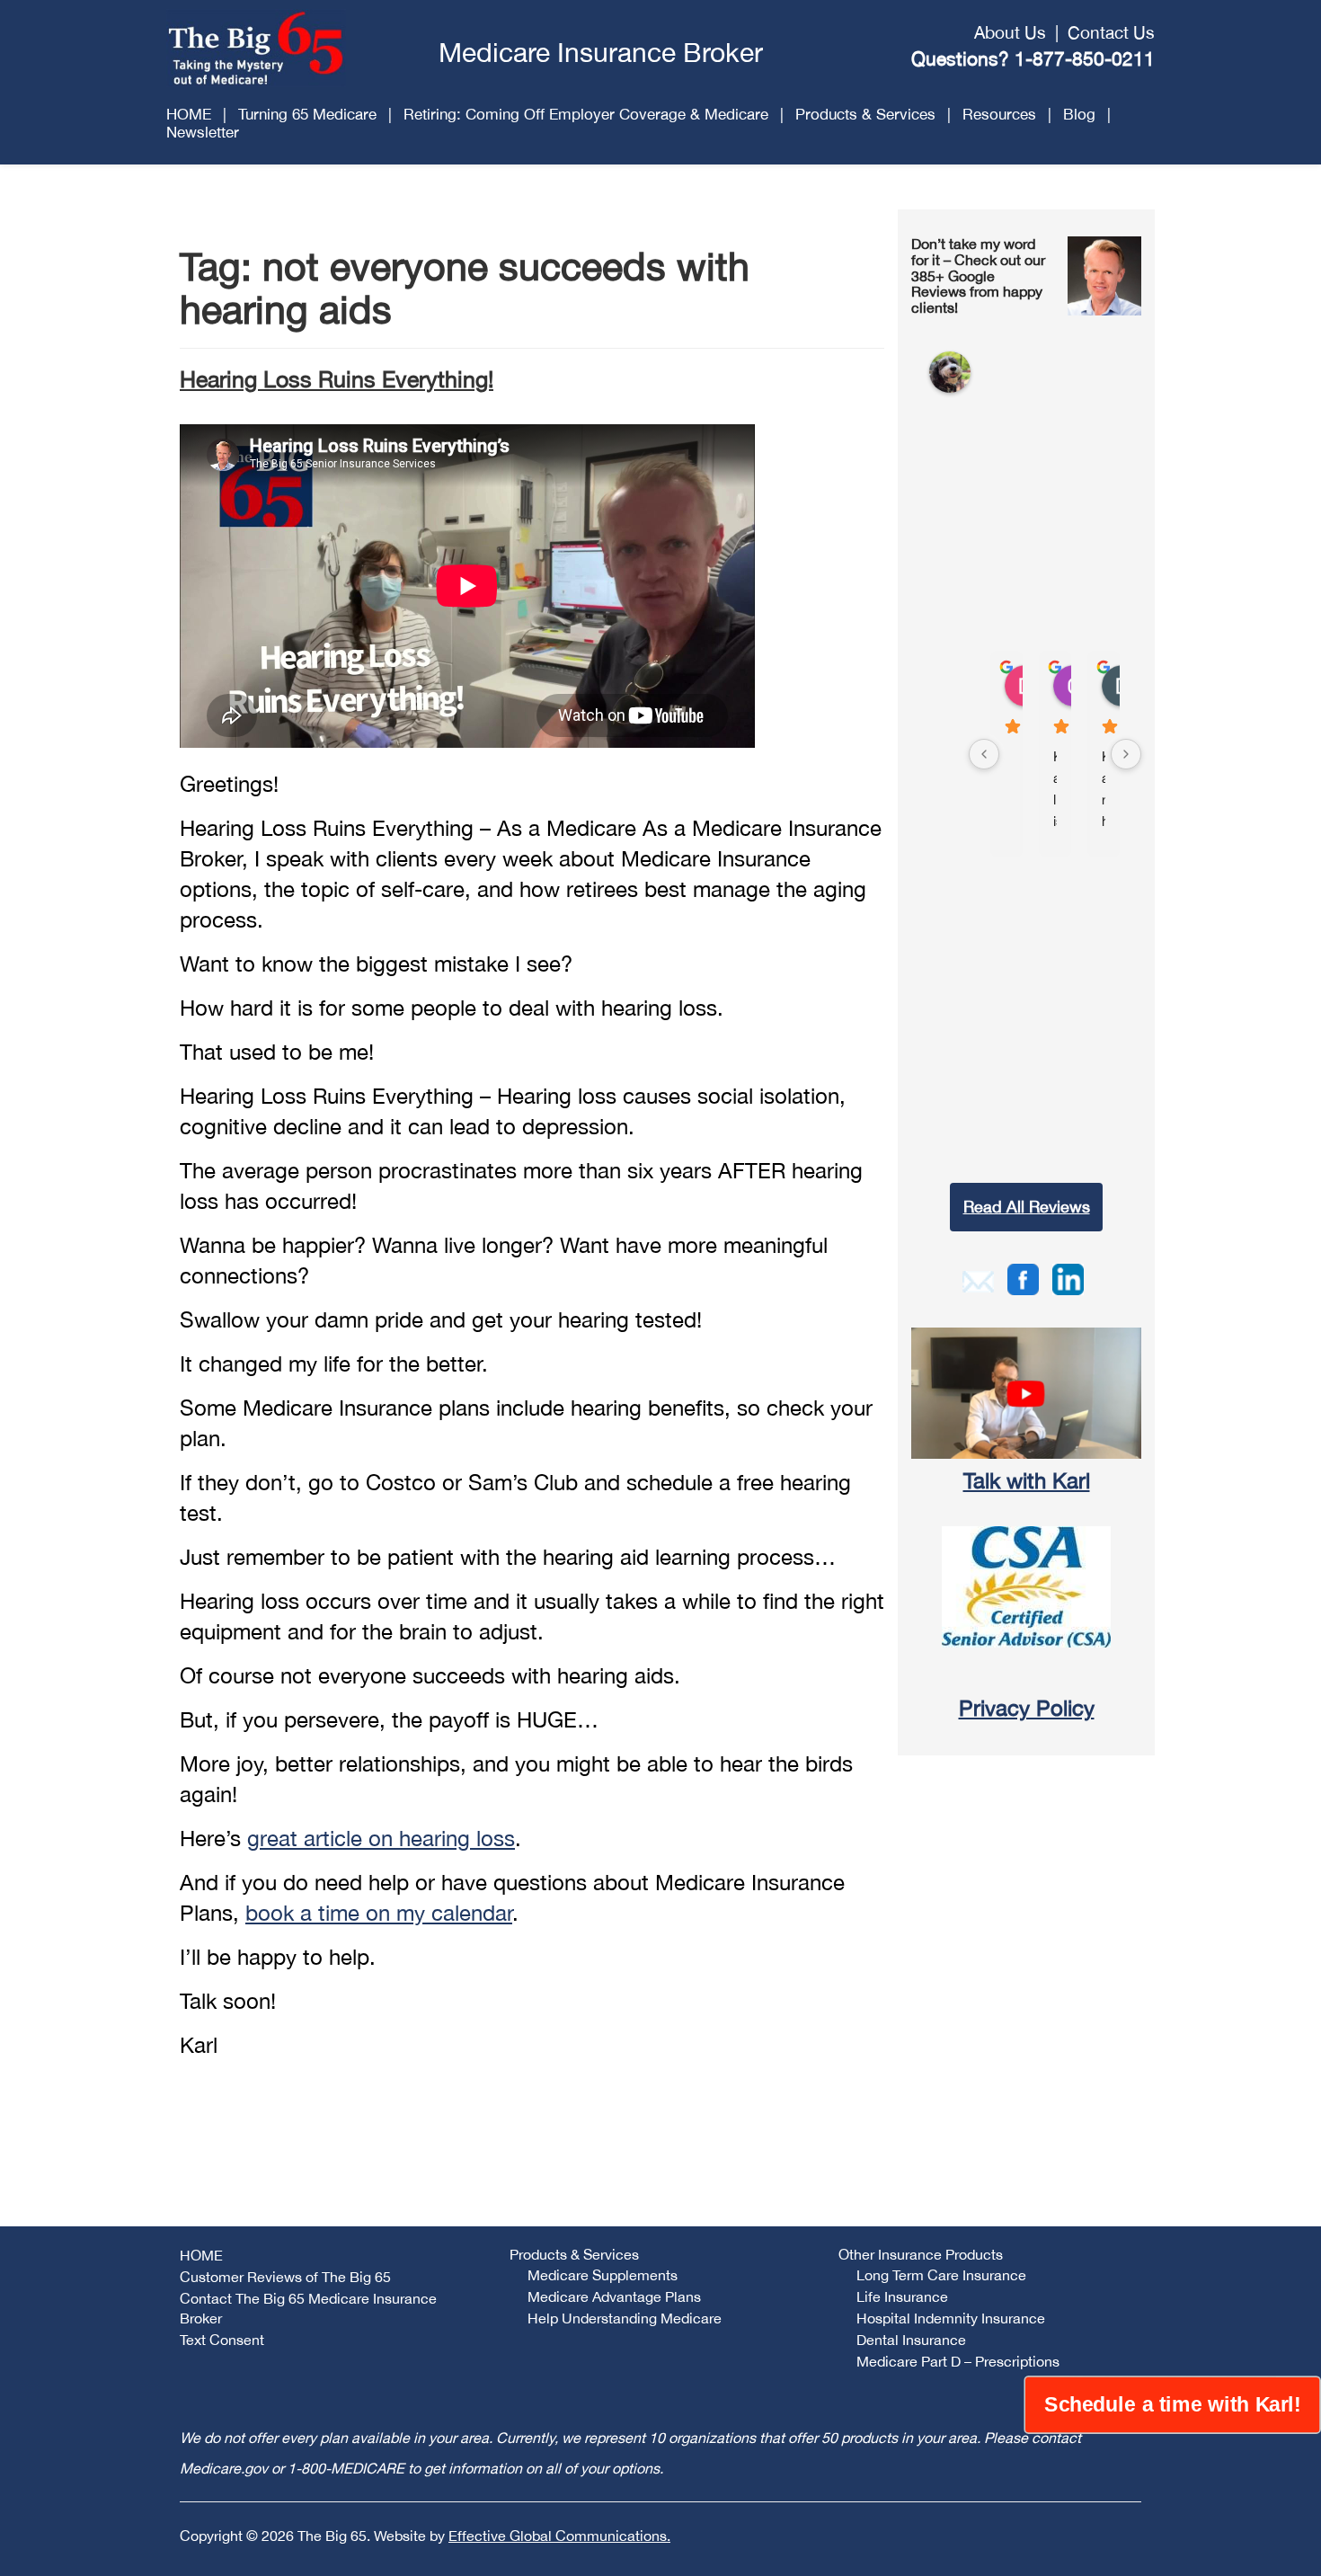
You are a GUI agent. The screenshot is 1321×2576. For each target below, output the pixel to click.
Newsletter (203, 132)
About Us (1010, 32)
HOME (189, 114)
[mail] (978, 1279)
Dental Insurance (911, 2340)
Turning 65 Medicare (307, 114)
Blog (1079, 114)
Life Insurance (902, 2296)
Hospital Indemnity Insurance (951, 2318)
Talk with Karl (1027, 1480)
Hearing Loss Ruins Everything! (337, 379)
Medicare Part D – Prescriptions (958, 2361)
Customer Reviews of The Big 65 (285, 2277)
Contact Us (1111, 32)
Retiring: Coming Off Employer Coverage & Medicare (586, 114)
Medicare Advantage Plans (614, 2296)
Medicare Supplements (603, 2275)
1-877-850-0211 (1085, 58)
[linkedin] (1068, 1277)
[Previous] (984, 754)
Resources (999, 114)
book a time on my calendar (379, 1913)
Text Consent (222, 2340)
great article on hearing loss (381, 1838)
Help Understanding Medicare (625, 2318)
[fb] (1023, 1277)
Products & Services (865, 114)
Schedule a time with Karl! (1172, 2404)
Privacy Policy (1027, 1708)
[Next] (1126, 754)
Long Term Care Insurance (941, 2275)
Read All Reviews (1027, 1207)
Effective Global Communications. (559, 2536)
